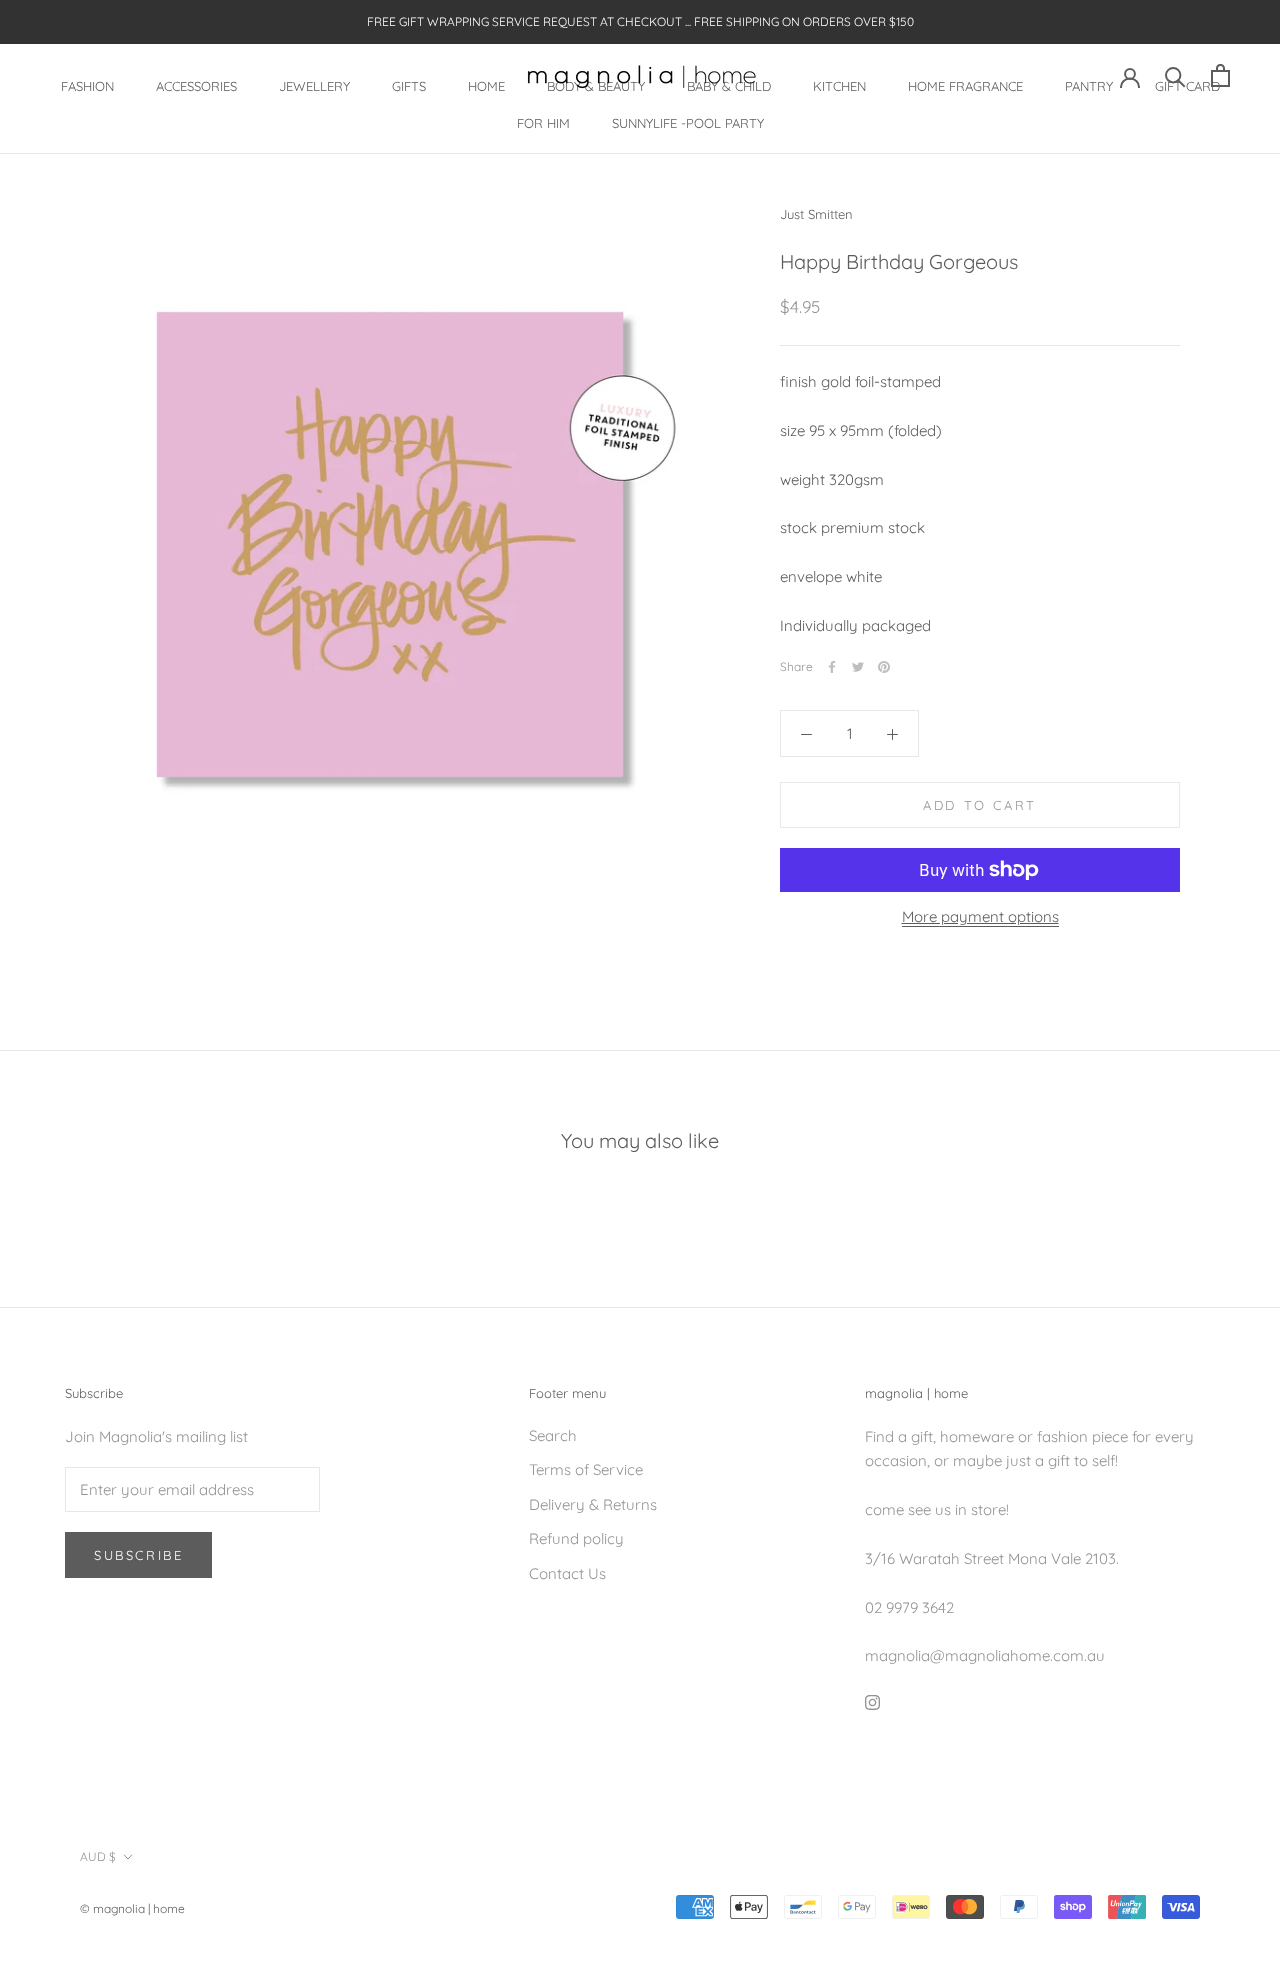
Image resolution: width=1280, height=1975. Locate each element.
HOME (486, 86)
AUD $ (98, 1856)
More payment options (980, 916)
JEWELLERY (314, 86)
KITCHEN (839, 86)
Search (553, 1435)
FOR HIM (543, 123)
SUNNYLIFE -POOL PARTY (688, 123)
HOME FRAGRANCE (965, 86)
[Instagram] (872, 1701)
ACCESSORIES (196, 86)
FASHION (87, 86)
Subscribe (138, 1555)
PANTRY (1089, 86)
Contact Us (567, 1573)
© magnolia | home (132, 1908)
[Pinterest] (884, 667)
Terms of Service (586, 1469)
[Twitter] (858, 667)
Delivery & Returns (593, 1504)
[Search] (1175, 75)
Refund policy (576, 1538)
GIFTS (409, 86)
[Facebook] (832, 667)
